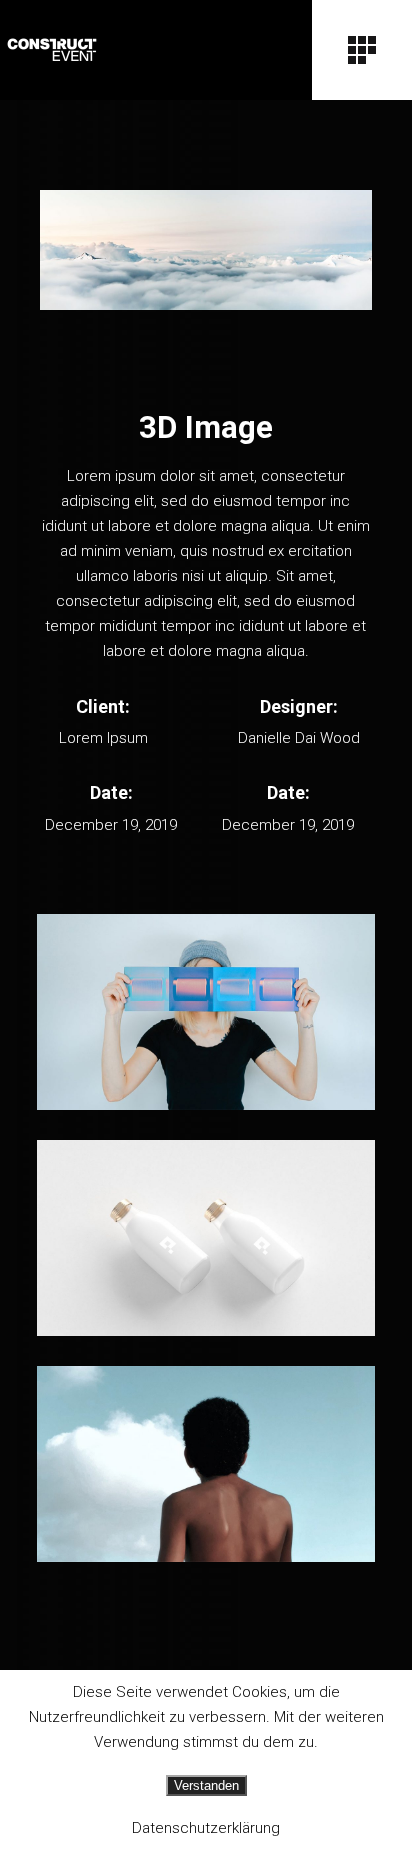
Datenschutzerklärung (206, 1828)
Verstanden (206, 1785)
